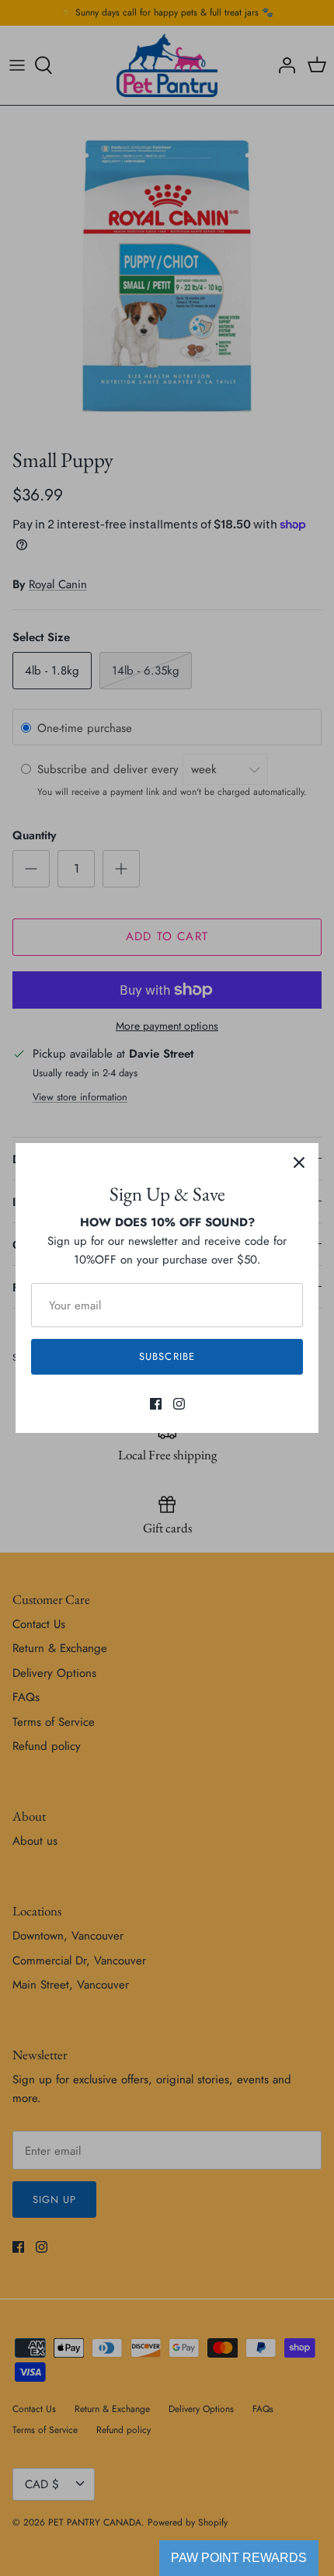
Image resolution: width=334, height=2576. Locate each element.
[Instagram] (179, 1404)
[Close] (299, 1163)
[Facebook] (156, 1404)
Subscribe (167, 1356)
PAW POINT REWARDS (239, 2558)
